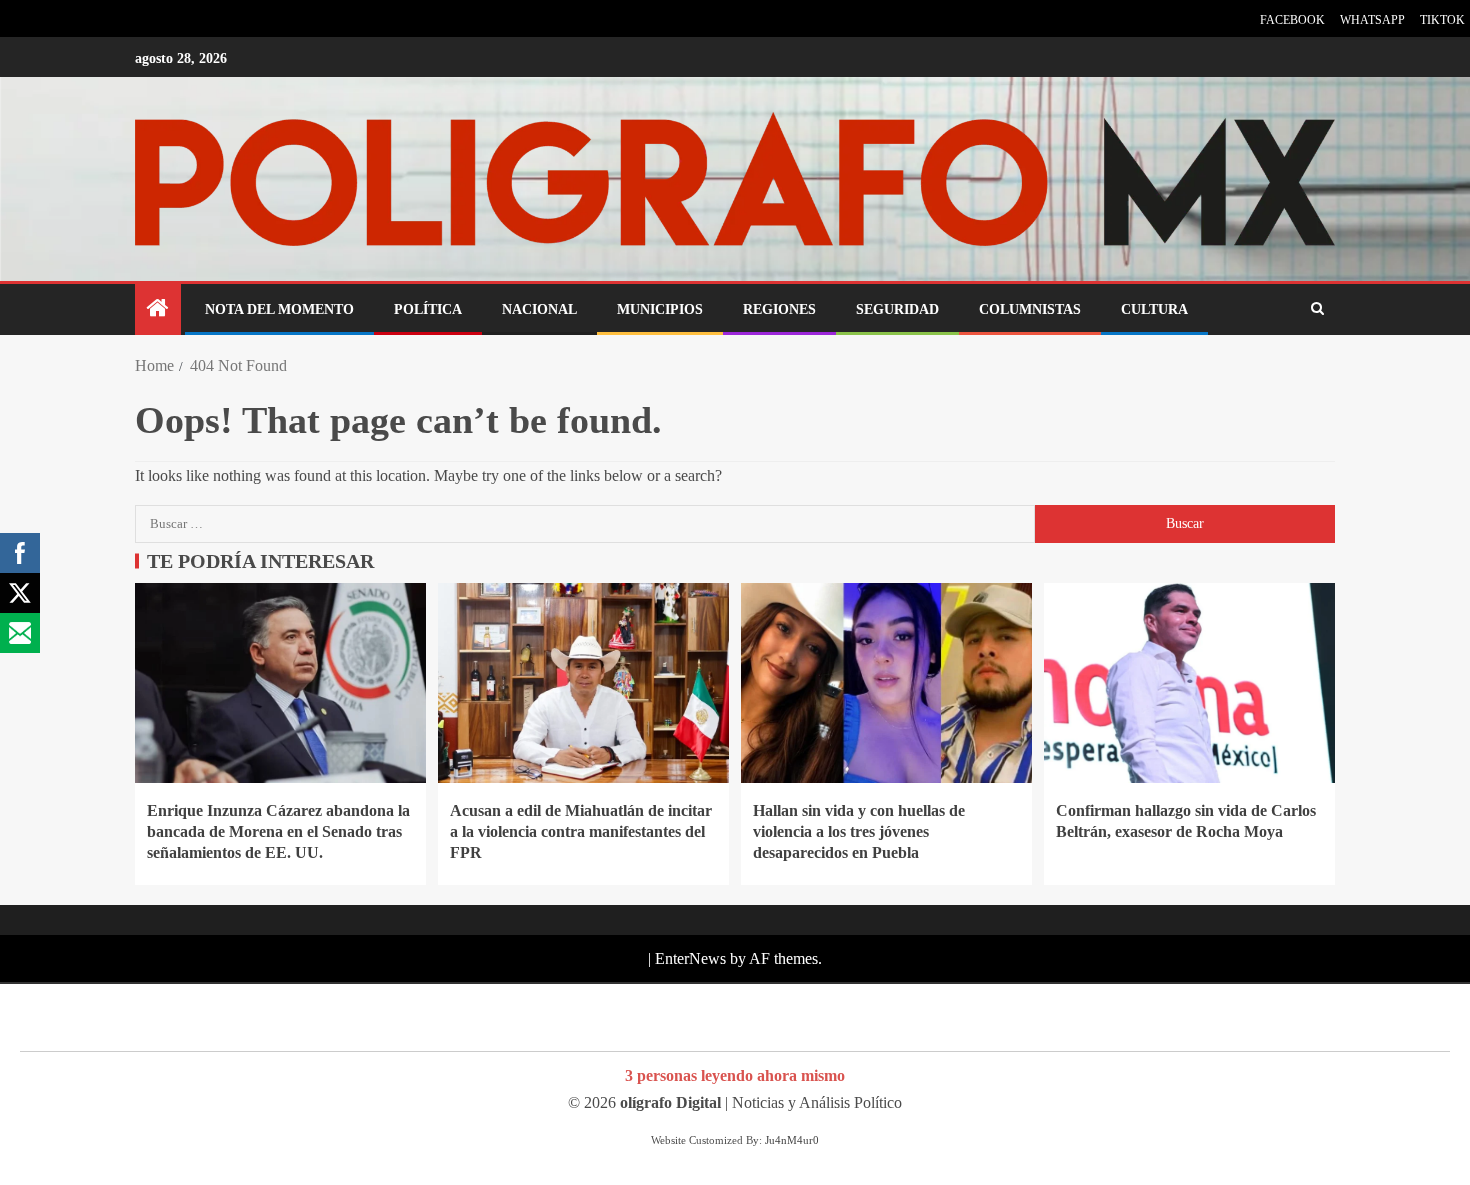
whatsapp (1372, 20)
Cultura (1154, 309)
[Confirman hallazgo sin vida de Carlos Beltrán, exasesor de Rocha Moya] (1189, 683)
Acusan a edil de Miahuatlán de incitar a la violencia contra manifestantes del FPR (581, 832)
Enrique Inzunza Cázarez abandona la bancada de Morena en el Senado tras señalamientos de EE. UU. (278, 832)
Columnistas (1030, 309)
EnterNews (690, 958)
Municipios (660, 309)
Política (428, 309)
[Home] (158, 310)
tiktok (1442, 20)
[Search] (1317, 310)
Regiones (779, 309)
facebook (1292, 20)
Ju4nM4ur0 (792, 1140)
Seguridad (897, 309)
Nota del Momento (279, 309)
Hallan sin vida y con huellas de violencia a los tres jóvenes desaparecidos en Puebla (859, 832)
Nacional (539, 309)
